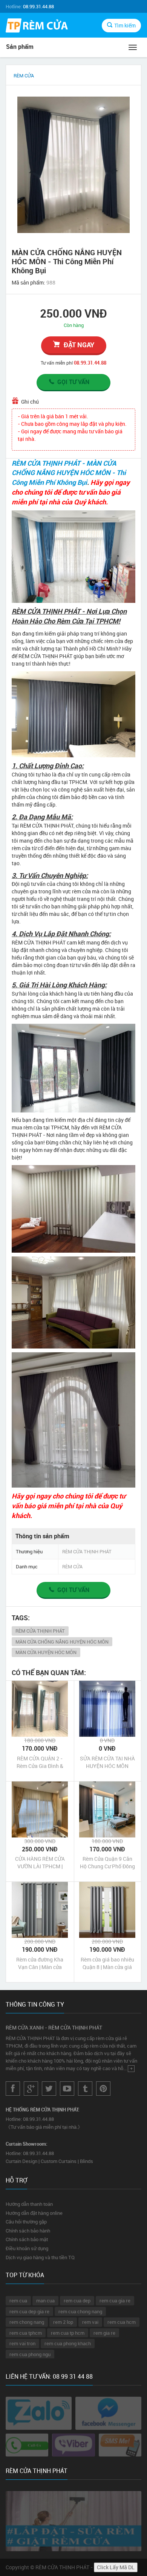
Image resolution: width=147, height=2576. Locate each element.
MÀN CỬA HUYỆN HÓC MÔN (46, 1652)
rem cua (18, 2301)
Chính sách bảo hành (28, 2231)
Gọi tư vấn (73, 382)
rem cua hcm (122, 2322)
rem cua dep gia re (29, 2311)
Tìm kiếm (125, 25)
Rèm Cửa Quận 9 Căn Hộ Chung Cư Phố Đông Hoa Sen (107, 1863)
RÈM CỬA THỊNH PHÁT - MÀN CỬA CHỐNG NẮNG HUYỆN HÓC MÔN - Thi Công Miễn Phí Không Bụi (69, 473)
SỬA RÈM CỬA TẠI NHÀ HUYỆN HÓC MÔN (107, 1762)
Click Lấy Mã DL (116, 2567)
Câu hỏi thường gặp (26, 2222)
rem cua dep (77, 2301)
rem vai (90, 2322)
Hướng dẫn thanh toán (29, 2204)
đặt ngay (79, 345)
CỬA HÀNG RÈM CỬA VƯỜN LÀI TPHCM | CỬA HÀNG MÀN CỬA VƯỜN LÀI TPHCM (40, 1863)
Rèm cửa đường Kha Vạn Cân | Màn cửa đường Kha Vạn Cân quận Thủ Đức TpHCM (40, 1963)
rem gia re (104, 2333)
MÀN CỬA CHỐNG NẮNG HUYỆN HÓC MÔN (62, 1642)
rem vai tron (22, 2343)
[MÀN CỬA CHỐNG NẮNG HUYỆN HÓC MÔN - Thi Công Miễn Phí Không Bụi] (73, 165)
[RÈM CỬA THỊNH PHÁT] (37, 26)
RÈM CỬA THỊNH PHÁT (40, 1631)
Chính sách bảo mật (27, 2239)
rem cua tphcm (26, 2333)
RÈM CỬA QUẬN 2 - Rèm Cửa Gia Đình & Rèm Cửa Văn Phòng (40, 1762)
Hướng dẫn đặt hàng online (34, 2213)
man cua (45, 2301)
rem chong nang (27, 2322)
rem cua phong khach (68, 2343)
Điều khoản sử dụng (27, 2248)
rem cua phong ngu (30, 2354)
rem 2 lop (63, 2322)
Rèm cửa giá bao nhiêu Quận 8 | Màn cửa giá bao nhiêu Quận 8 (107, 1963)
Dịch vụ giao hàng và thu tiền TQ (40, 2257)
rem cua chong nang (80, 2311)
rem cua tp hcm (68, 2333)
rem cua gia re (115, 2301)
